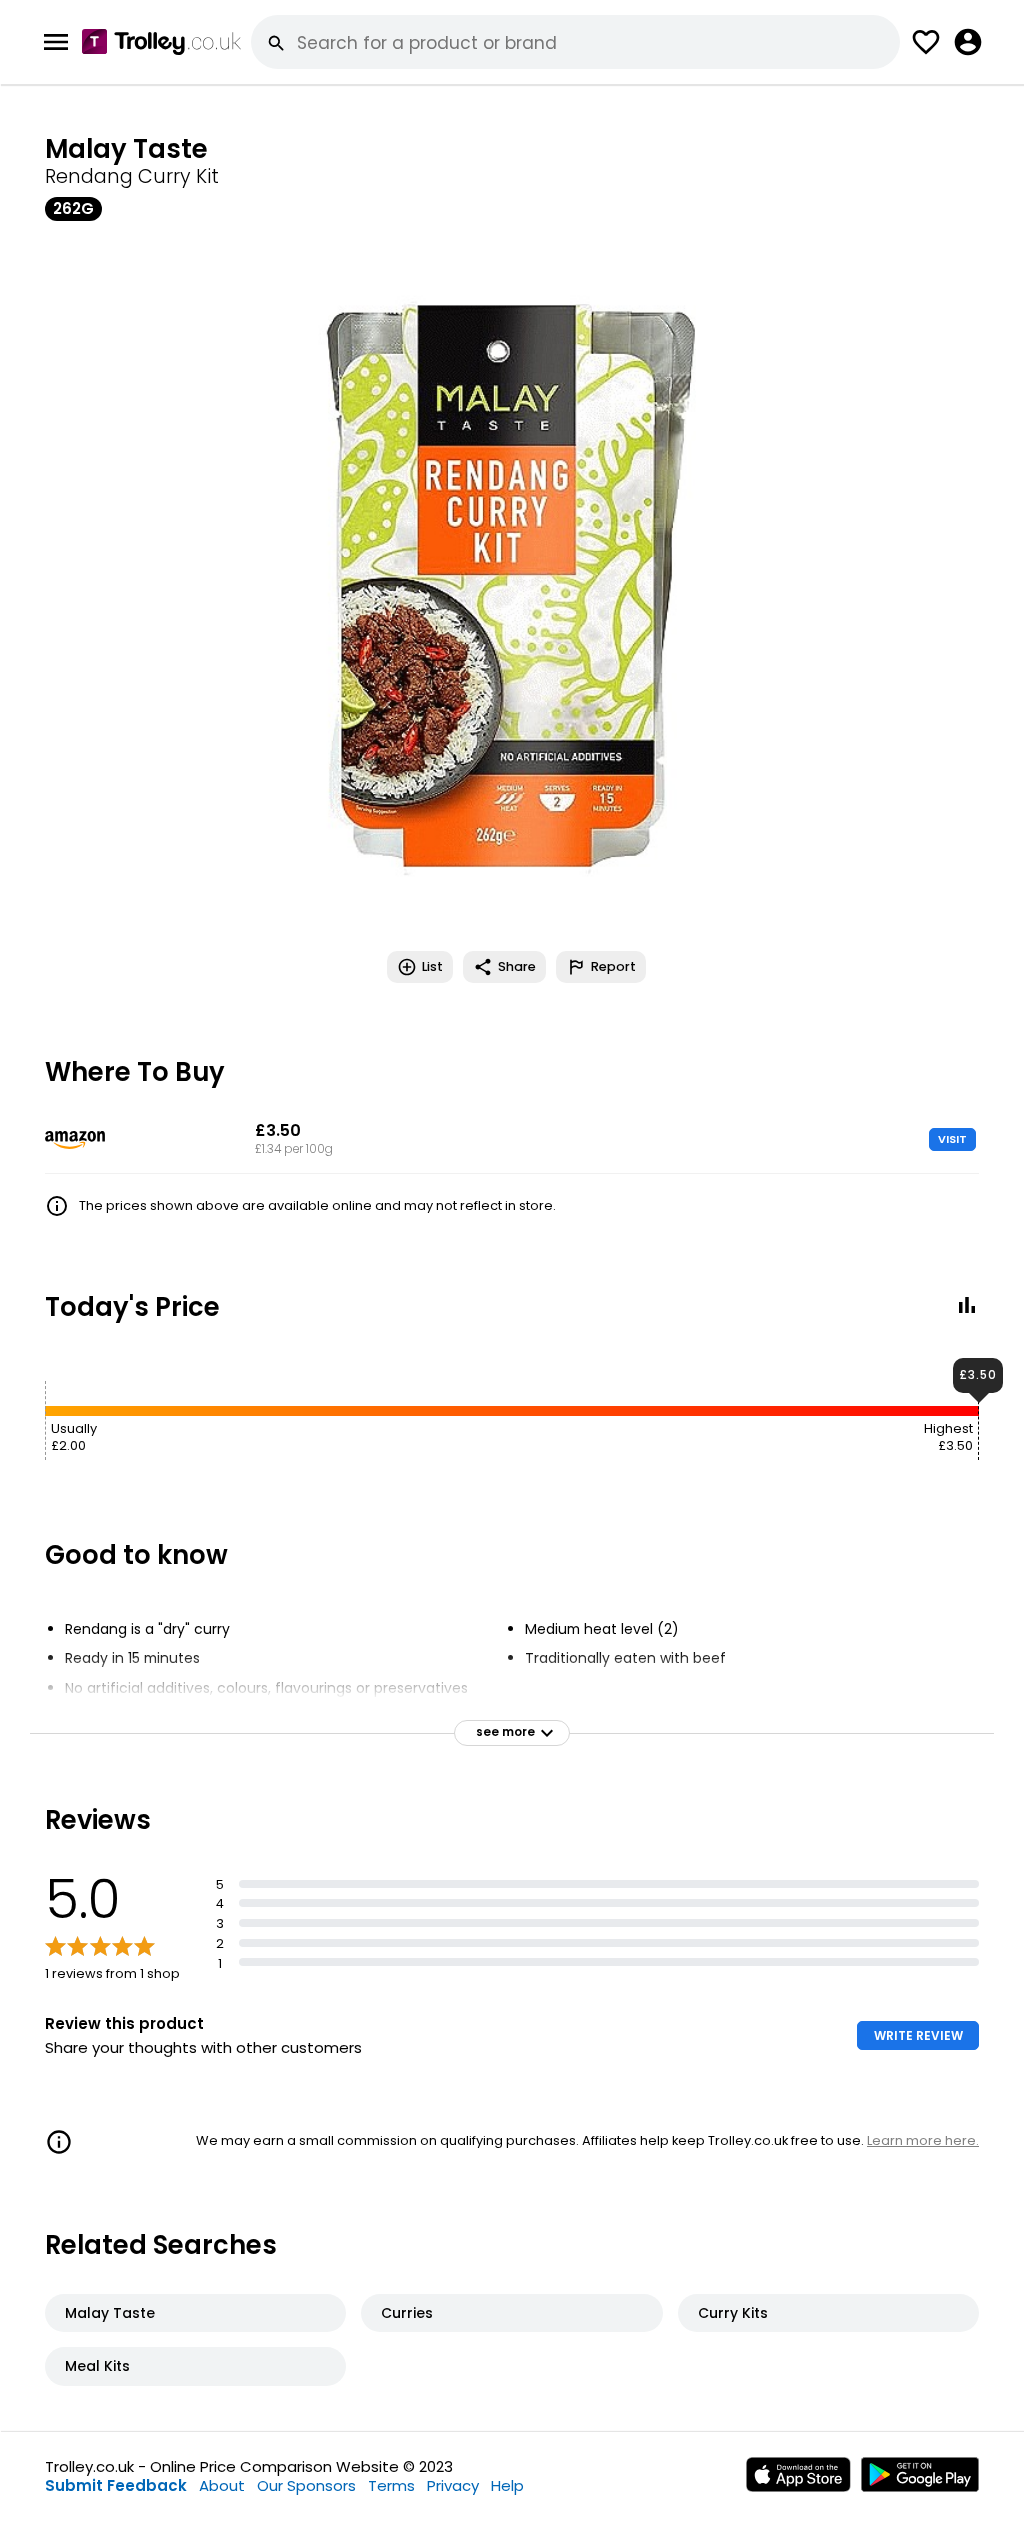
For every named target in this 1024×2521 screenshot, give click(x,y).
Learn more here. (923, 2140)
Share (517, 966)
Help (507, 2485)
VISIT (952, 1139)
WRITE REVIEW (918, 2035)
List (432, 966)
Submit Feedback (116, 2485)
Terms (391, 2485)
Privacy (453, 2485)
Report (613, 966)
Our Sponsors (306, 2485)
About (222, 2485)
